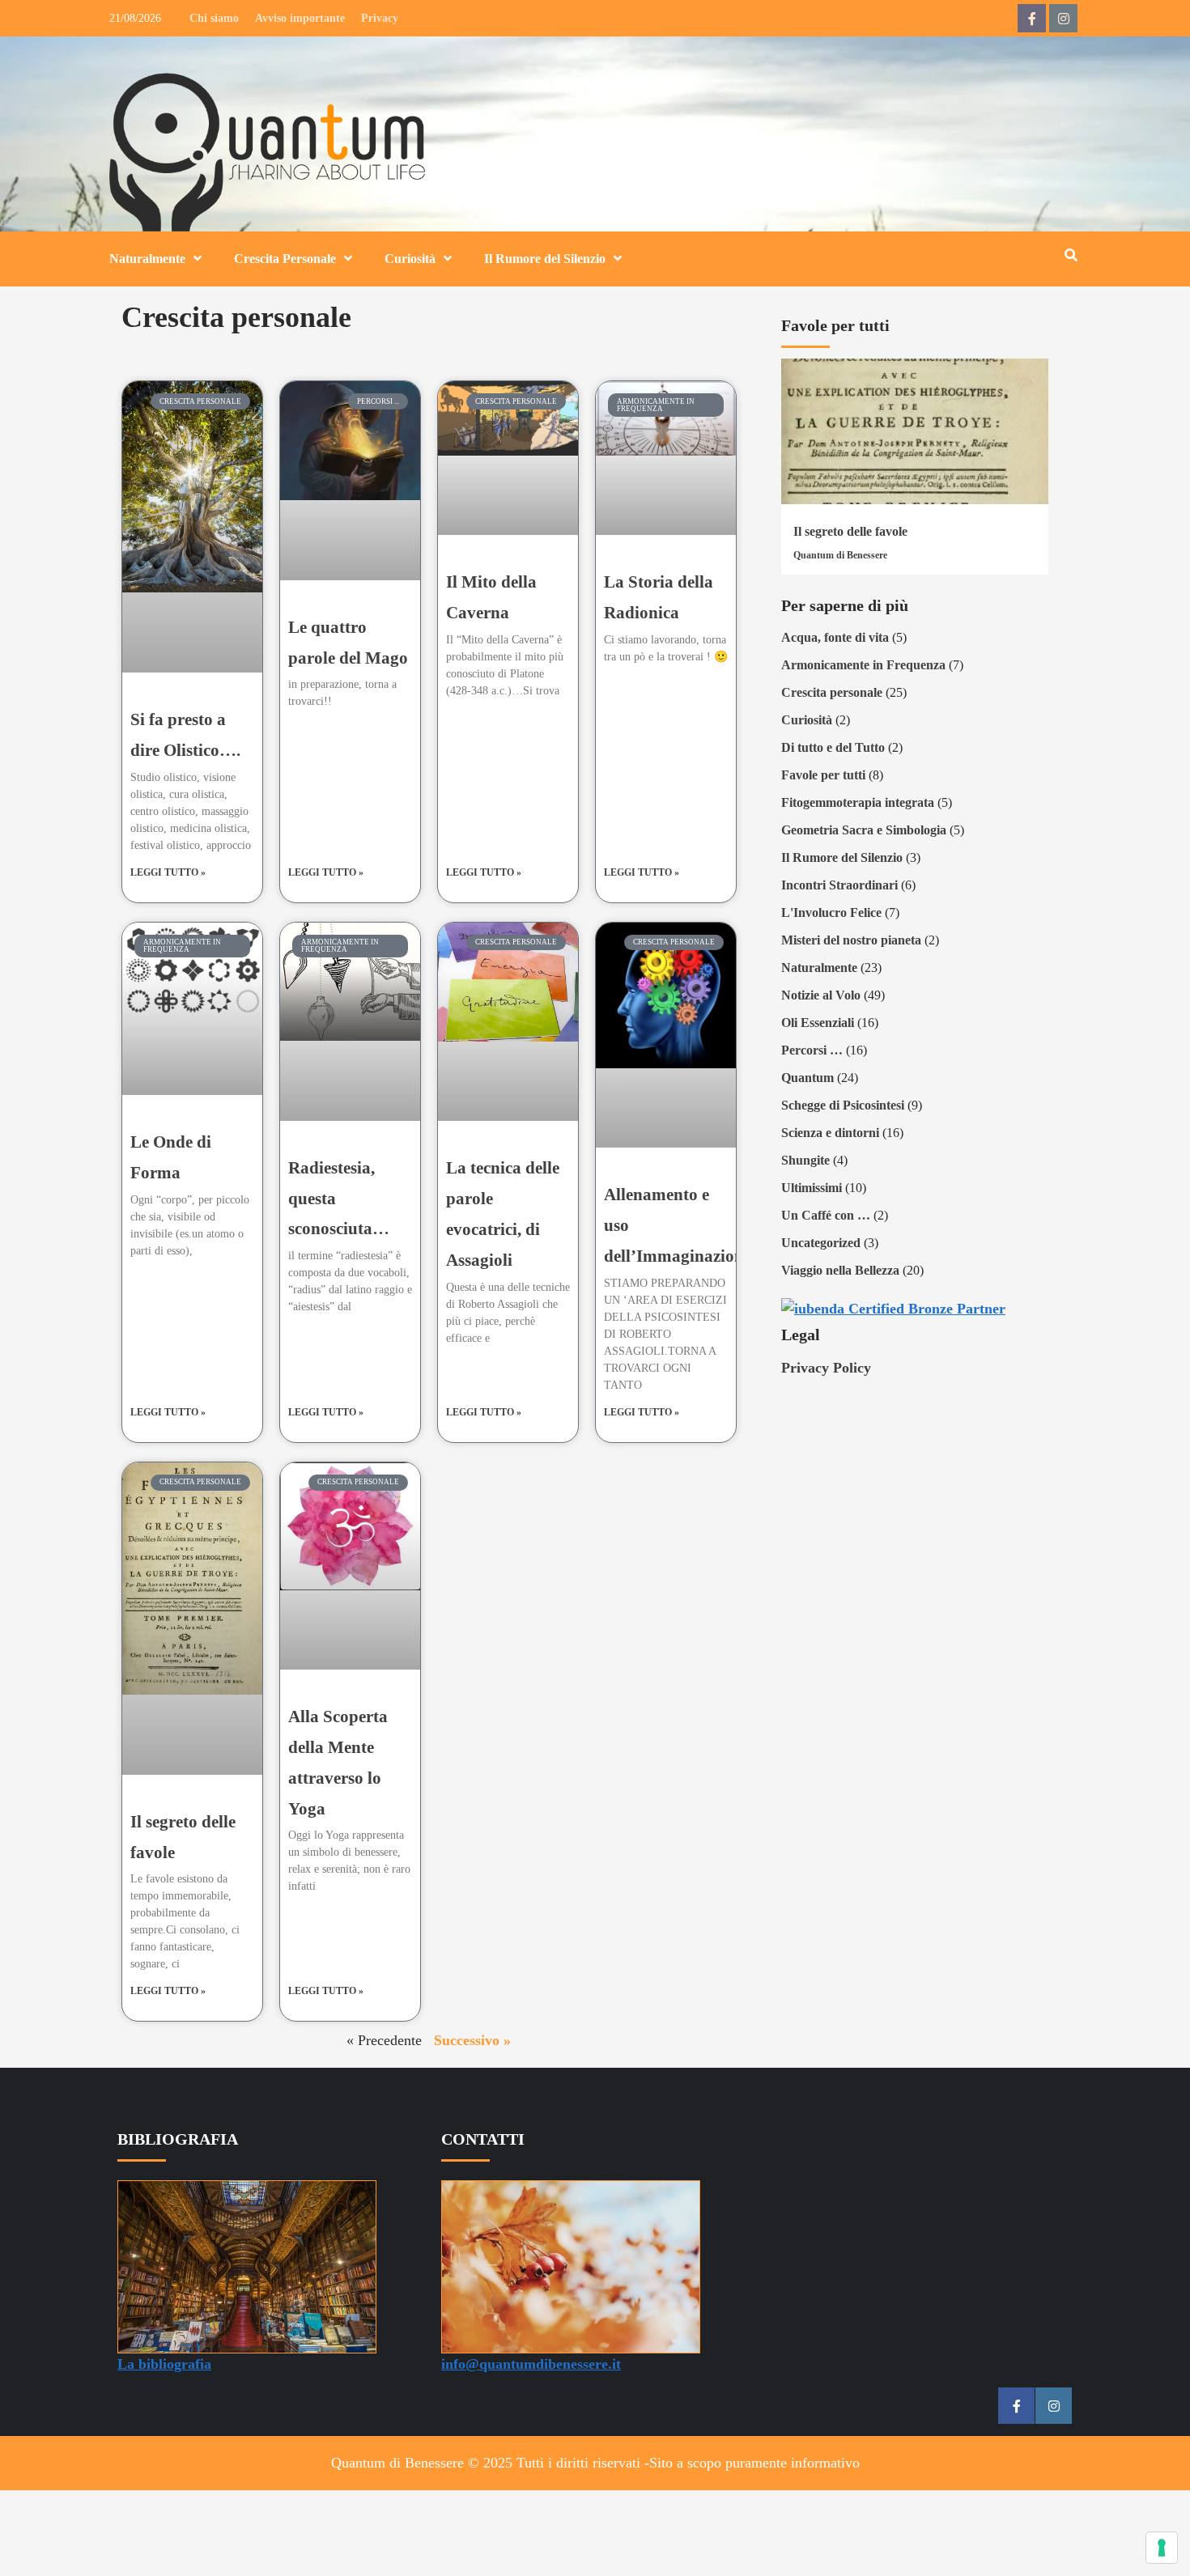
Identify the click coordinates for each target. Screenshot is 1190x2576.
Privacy (380, 18)
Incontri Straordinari (839, 885)
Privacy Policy (826, 1368)
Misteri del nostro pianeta (851, 940)
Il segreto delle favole (850, 531)
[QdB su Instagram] (1063, 18)
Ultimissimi (812, 1188)
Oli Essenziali (818, 1023)
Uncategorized (821, 1243)
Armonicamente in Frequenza (863, 665)
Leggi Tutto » (168, 872)
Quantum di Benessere (840, 555)
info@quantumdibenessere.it (531, 2364)
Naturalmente (147, 259)
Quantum (807, 1078)
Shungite (805, 1160)
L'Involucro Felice (831, 912)
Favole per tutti (823, 775)
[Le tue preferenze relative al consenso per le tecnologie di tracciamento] (1162, 2548)
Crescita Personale (285, 259)
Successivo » (472, 2040)
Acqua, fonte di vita (835, 637)
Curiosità (410, 259)
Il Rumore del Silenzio (545, 259)
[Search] (1071, 256)
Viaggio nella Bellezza (840, 1270)
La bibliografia (164, 2364)
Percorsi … (812, 1050)
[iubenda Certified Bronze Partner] (893, 1307)
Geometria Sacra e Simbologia (864, 830)
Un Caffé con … (826, 1215)
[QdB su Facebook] (1032, 18)
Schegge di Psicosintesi (843, 1105)
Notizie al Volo (821, 995)
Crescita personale (832, 692)
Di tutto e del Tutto (833, 747)
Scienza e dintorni (830, 1133)
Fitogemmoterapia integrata (858, 802)
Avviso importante (300, 18)
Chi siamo (214, 18)
